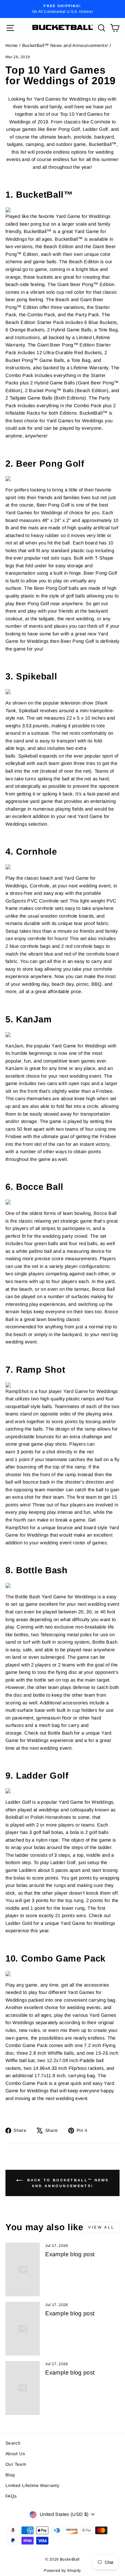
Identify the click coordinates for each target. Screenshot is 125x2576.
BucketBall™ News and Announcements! (65, 45)
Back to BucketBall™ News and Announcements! (67, 2183)
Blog (10, 2475)
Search (13, 2443)
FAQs (11, 2496)
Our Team (16, 2464)
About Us (15, 2454)
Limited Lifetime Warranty (32, 2486)
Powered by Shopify (63, 2571)
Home (12, 45)
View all (101, 2227)
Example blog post (70, 2254)
